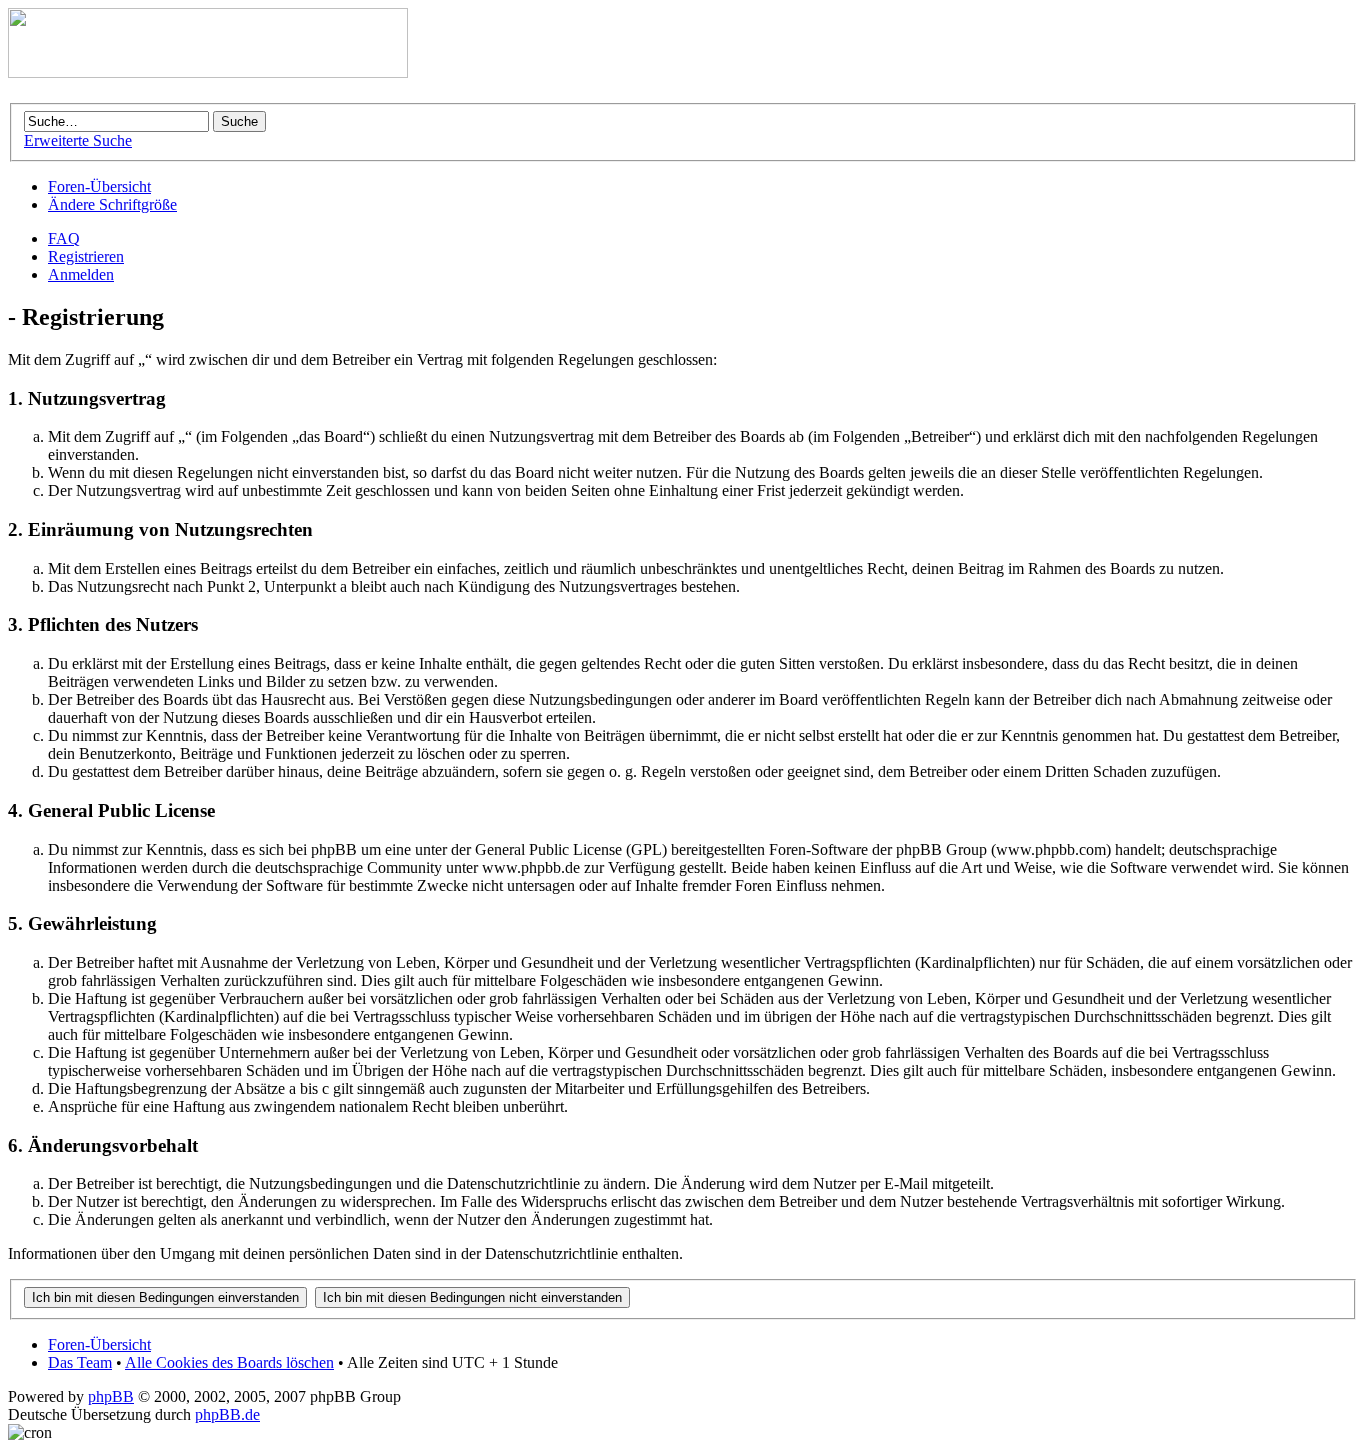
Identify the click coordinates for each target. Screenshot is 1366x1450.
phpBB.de (227, 1414)
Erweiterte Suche (78, 140)
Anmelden (81, 274)
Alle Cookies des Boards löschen (229, 1362)
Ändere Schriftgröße (112, 204)
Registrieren (86, 256)
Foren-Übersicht (99, 186)
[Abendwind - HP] (208, 72)
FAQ (64, 238)
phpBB (111, 1396)
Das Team (80, 1362)
